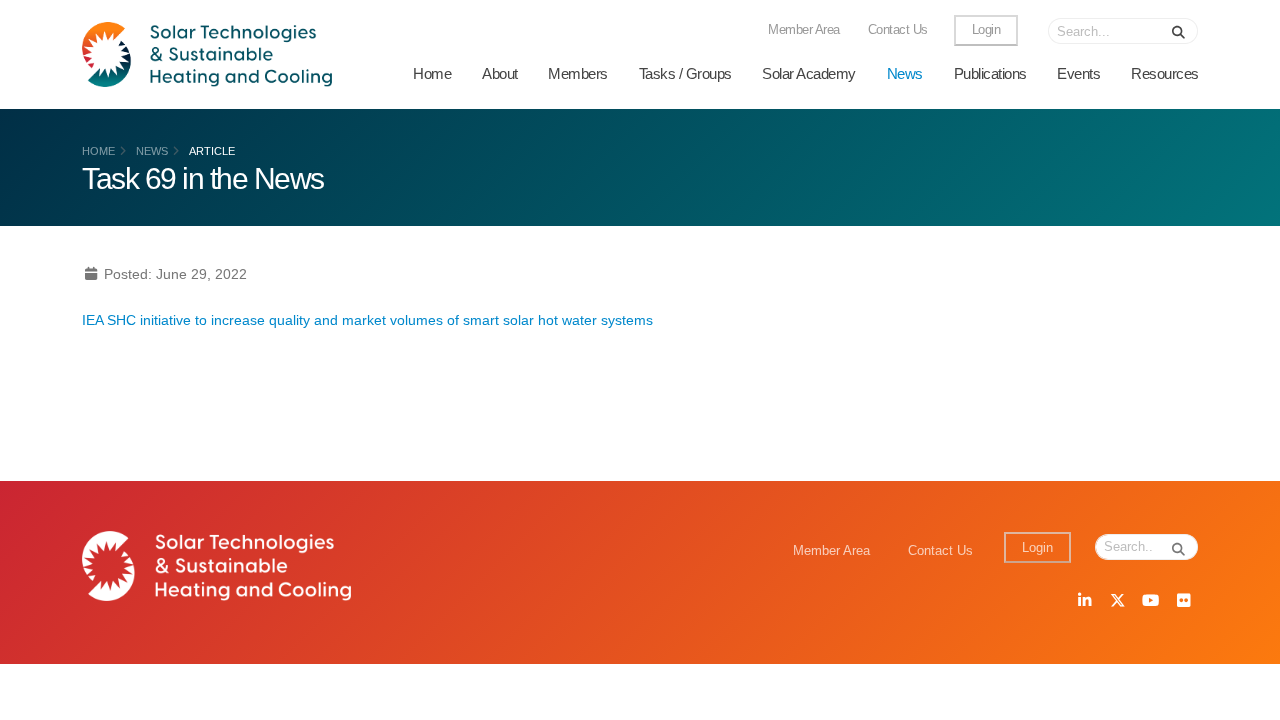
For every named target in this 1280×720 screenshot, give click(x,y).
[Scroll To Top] (1245, 697)
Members (578, 73)
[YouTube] (1150, 602)
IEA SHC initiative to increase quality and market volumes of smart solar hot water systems (367, 320)
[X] (1117, 602)
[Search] (1179, 31)
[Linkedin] (1084, 602)
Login (986, 30)
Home (432, 73)
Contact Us (898, 30)
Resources (1165, 73)
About (500, 73)
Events (1078, 73)
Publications (990, 73)
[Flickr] (1183, 602)
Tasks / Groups (685, 73)
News (905, 73)
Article (212, 151)
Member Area (804, 30)
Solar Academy (809, 73)
